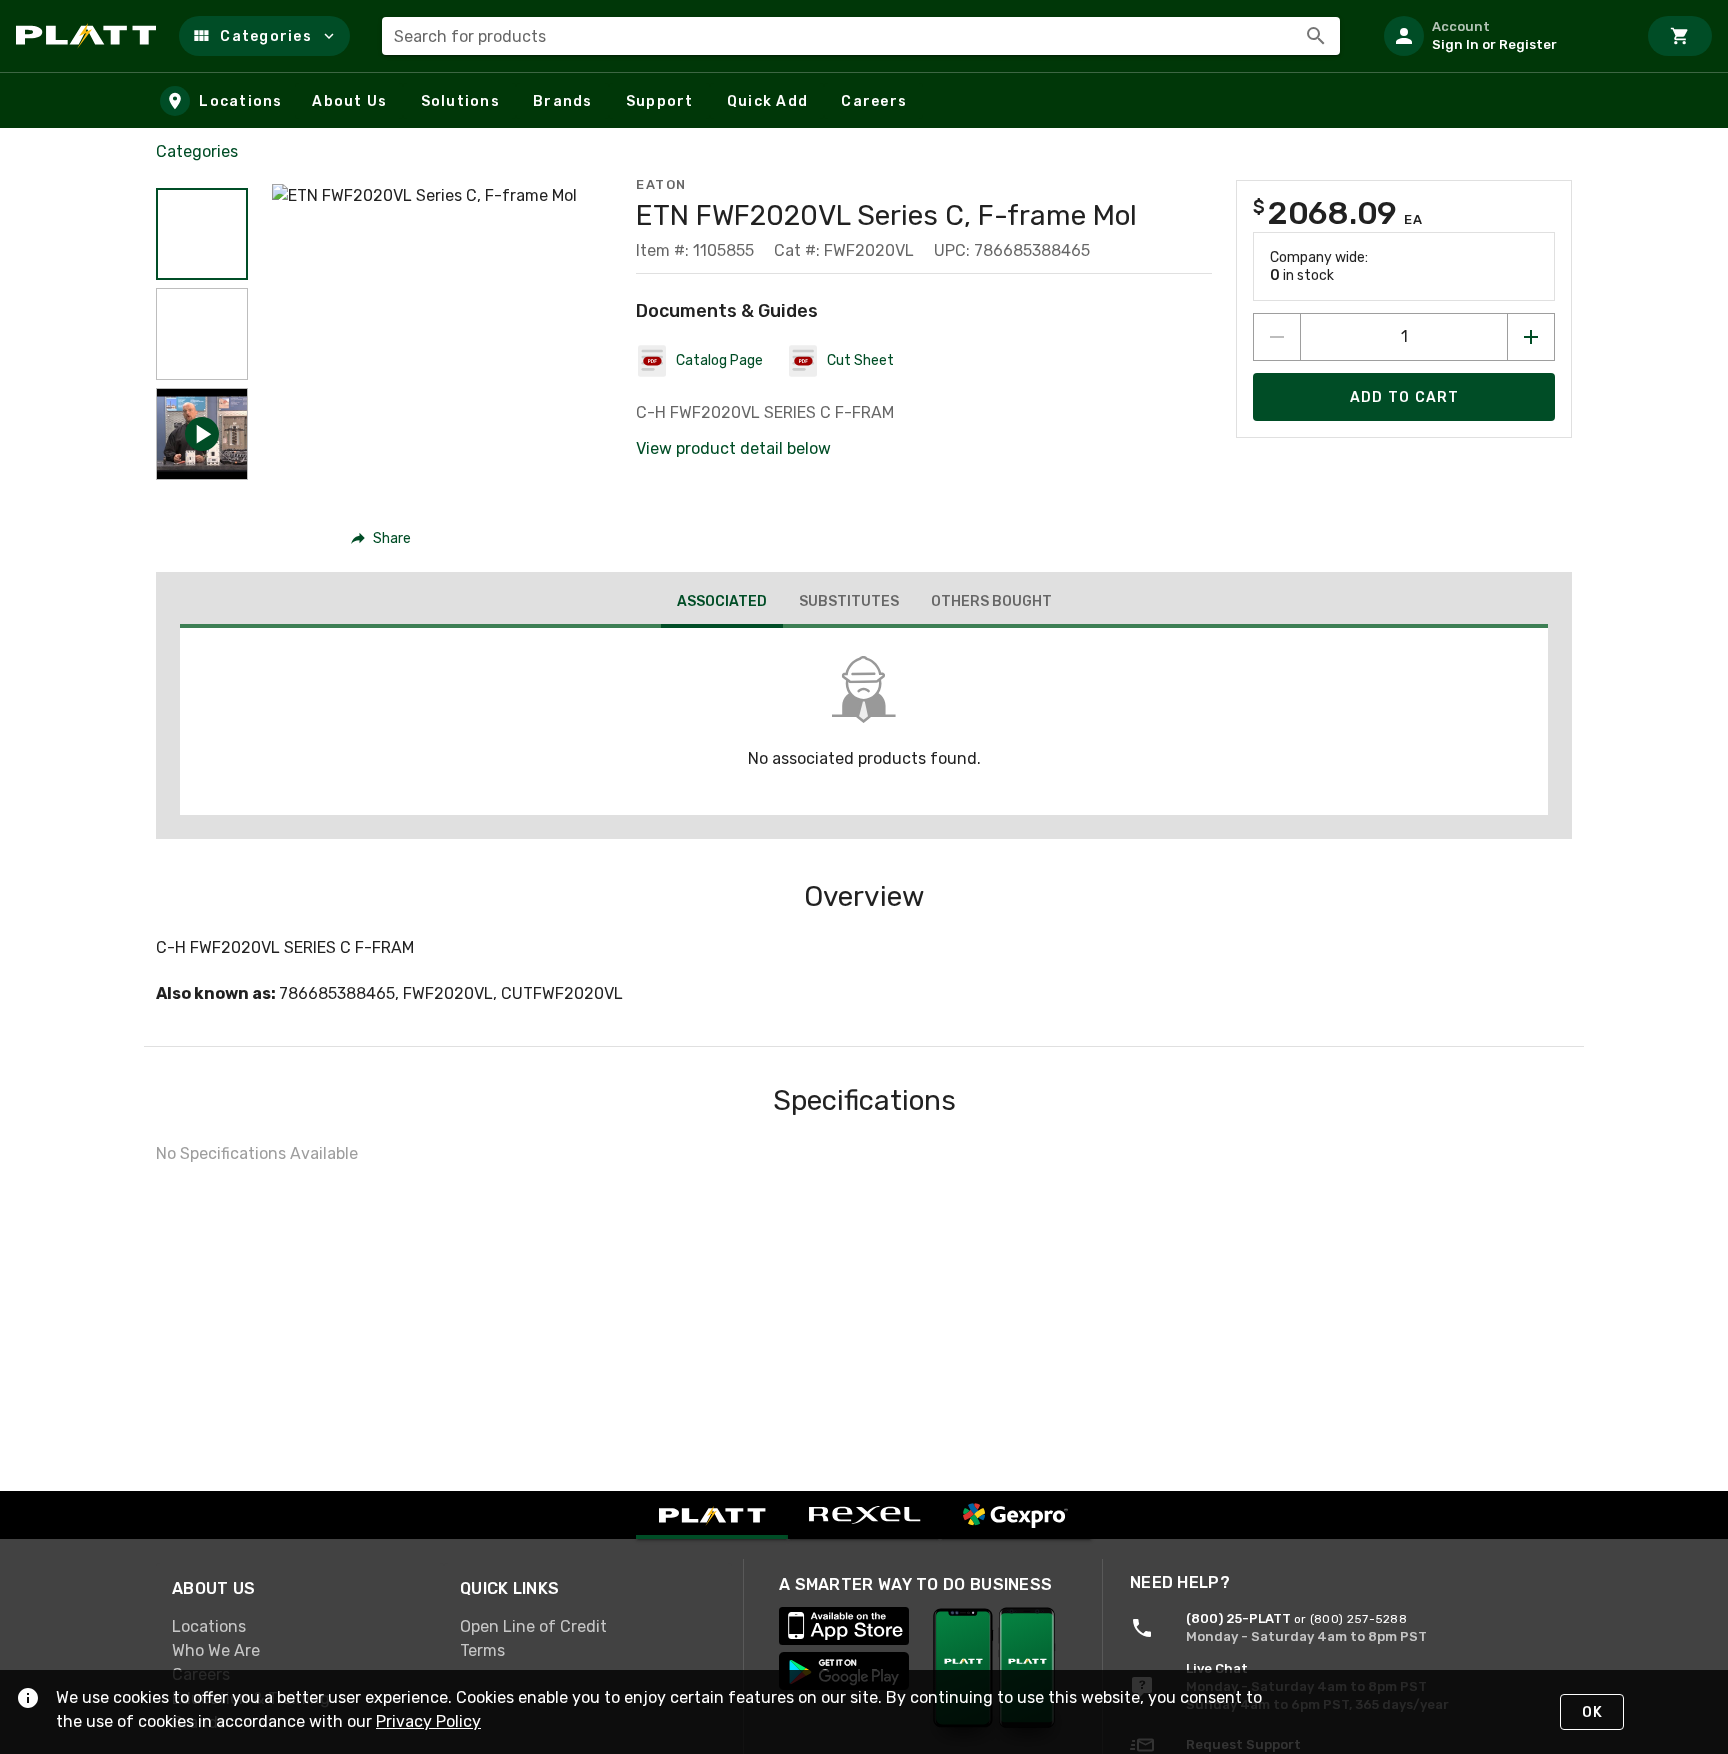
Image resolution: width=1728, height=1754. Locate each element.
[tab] (722, 604)
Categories (197, 151)
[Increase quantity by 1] (1531, 337)
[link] (300, 1627)
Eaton (661, 184)
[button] (264, 36)
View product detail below (733, 448)
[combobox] (861, 36)
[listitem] (1502, 36)
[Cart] (1680, 36)
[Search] (1316, 36)
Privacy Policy (428, 1721)
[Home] (89, 36)
